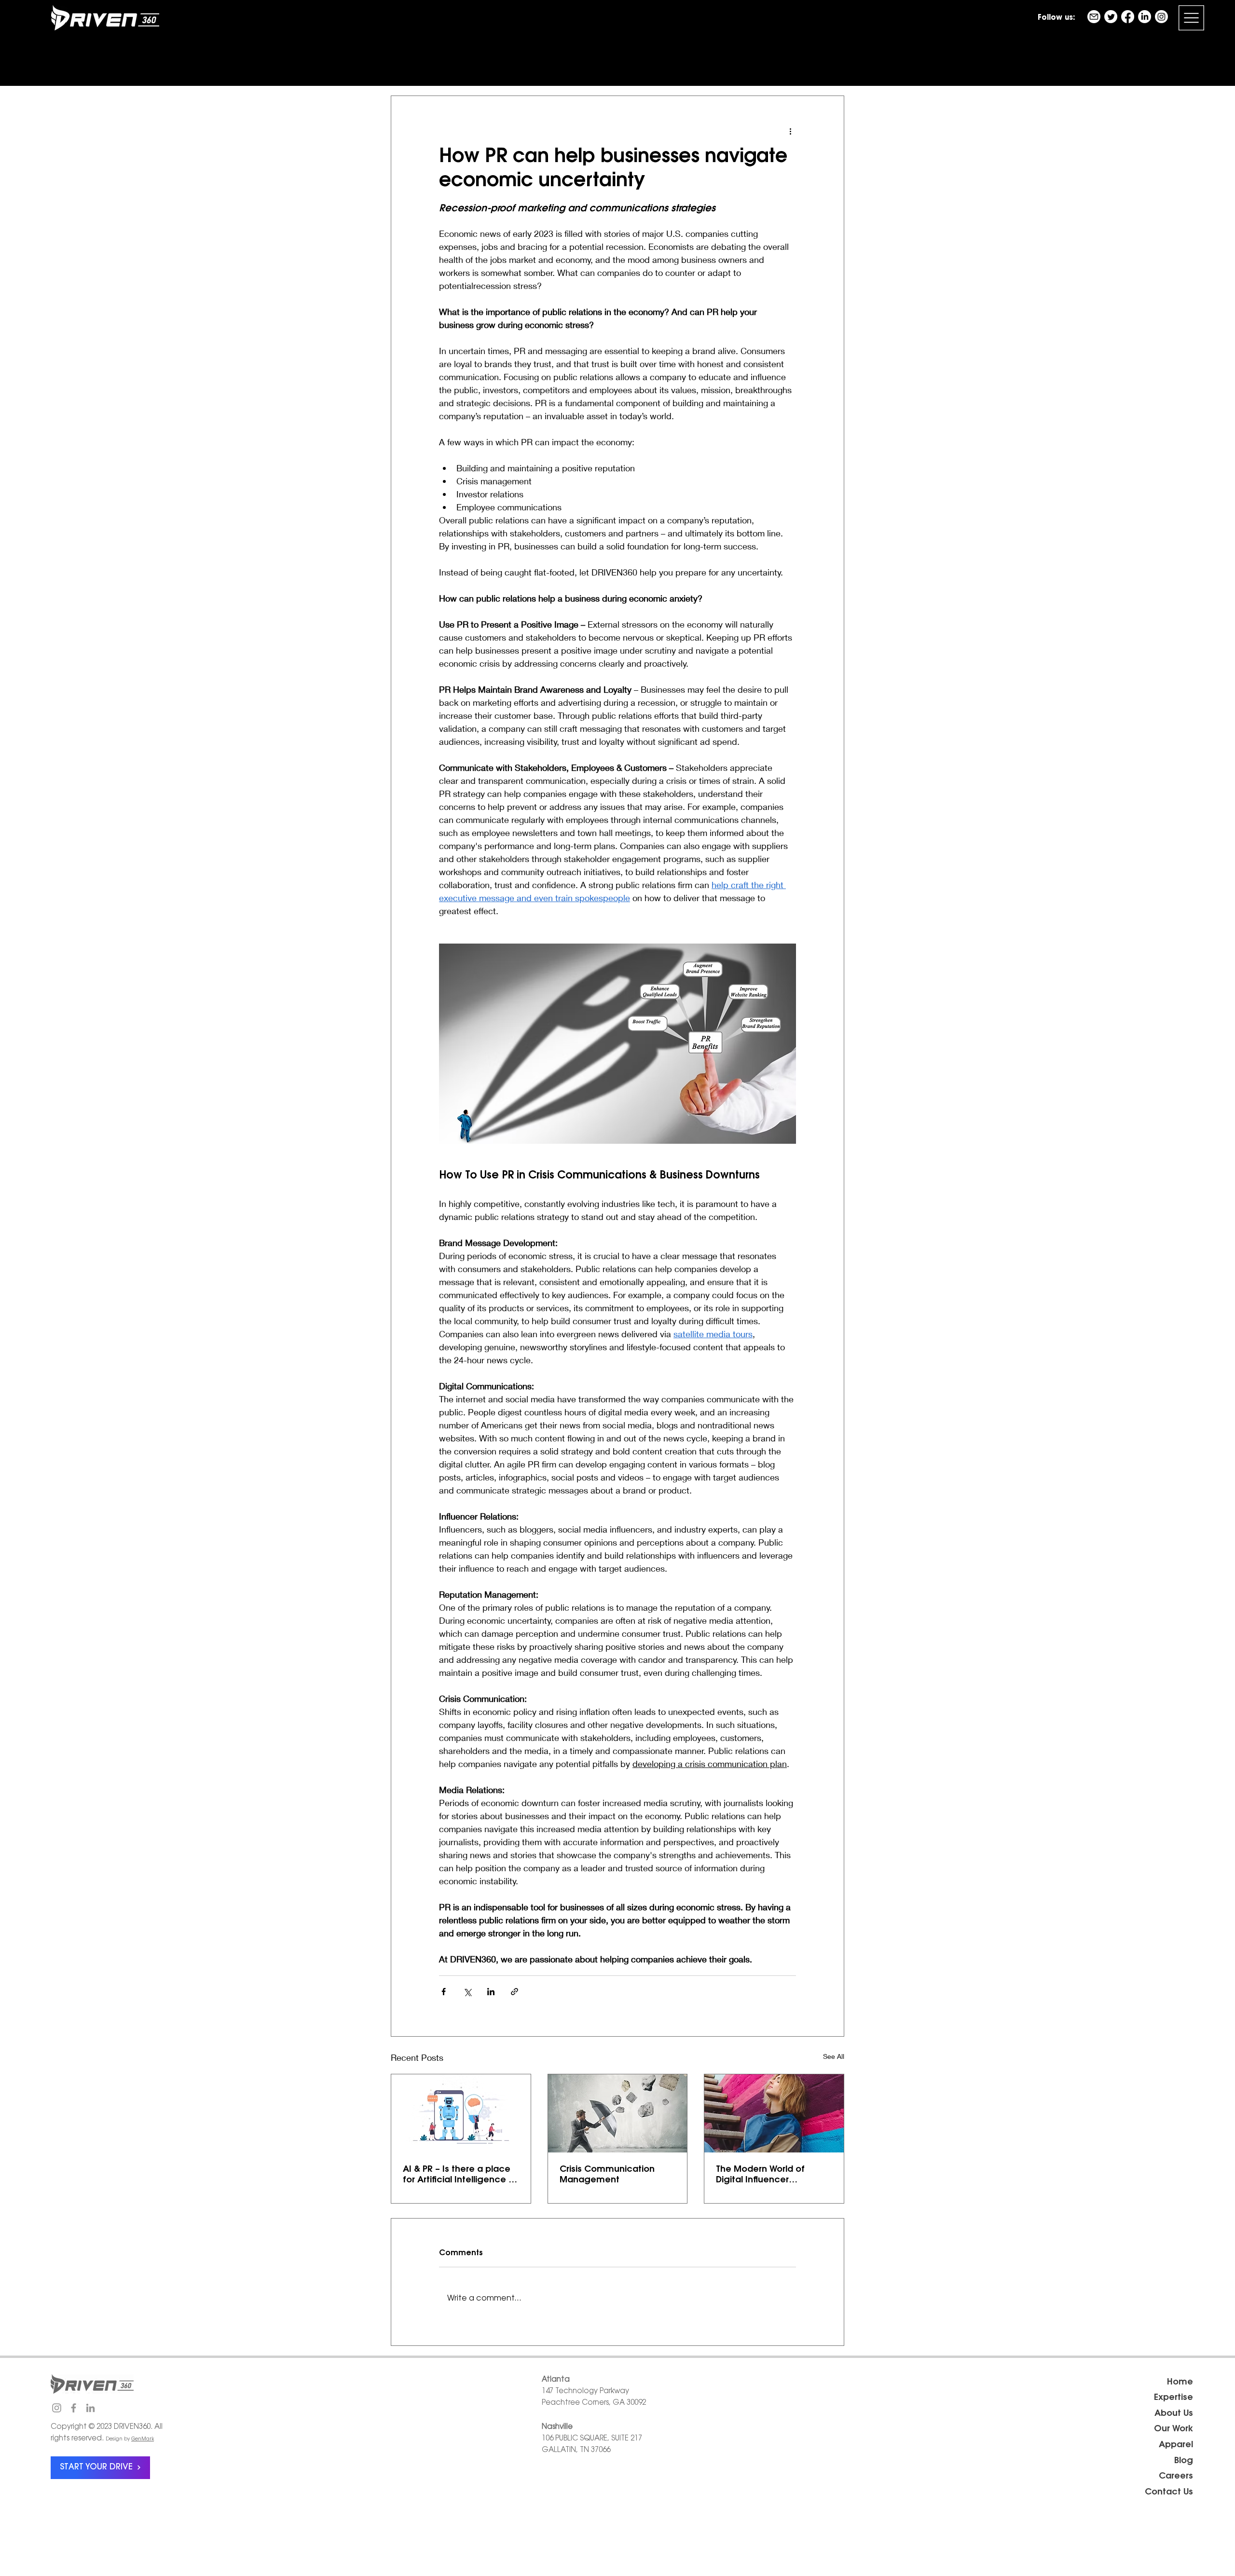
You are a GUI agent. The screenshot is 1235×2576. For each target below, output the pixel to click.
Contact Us (1169, 2493)
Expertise (1173, 2398)
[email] (1094, 17)
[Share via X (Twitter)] (467, 1992)
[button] (1191, 18)
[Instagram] (1161, 17)
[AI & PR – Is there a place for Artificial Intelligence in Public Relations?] (461, 2113)
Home (1180, 2383)
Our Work (1173, 2429)
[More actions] (790, 131)
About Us (1174, 2414)
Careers (1176, 2477)
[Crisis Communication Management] (618, 2113)
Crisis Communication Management (607, 2175)
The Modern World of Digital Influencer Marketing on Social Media (773, 2176)
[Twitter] (1111, 17)
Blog (1184, 2461)
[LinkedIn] (1145, 17)
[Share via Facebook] (444, 1992)
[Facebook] (1128, 17)
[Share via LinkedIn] (491, 1992)
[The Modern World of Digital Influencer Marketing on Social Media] (774, 2113)
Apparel (1176, 2445)
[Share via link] (515, 1992)
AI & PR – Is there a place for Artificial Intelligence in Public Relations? (459, 2176)
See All (834, 2056)
